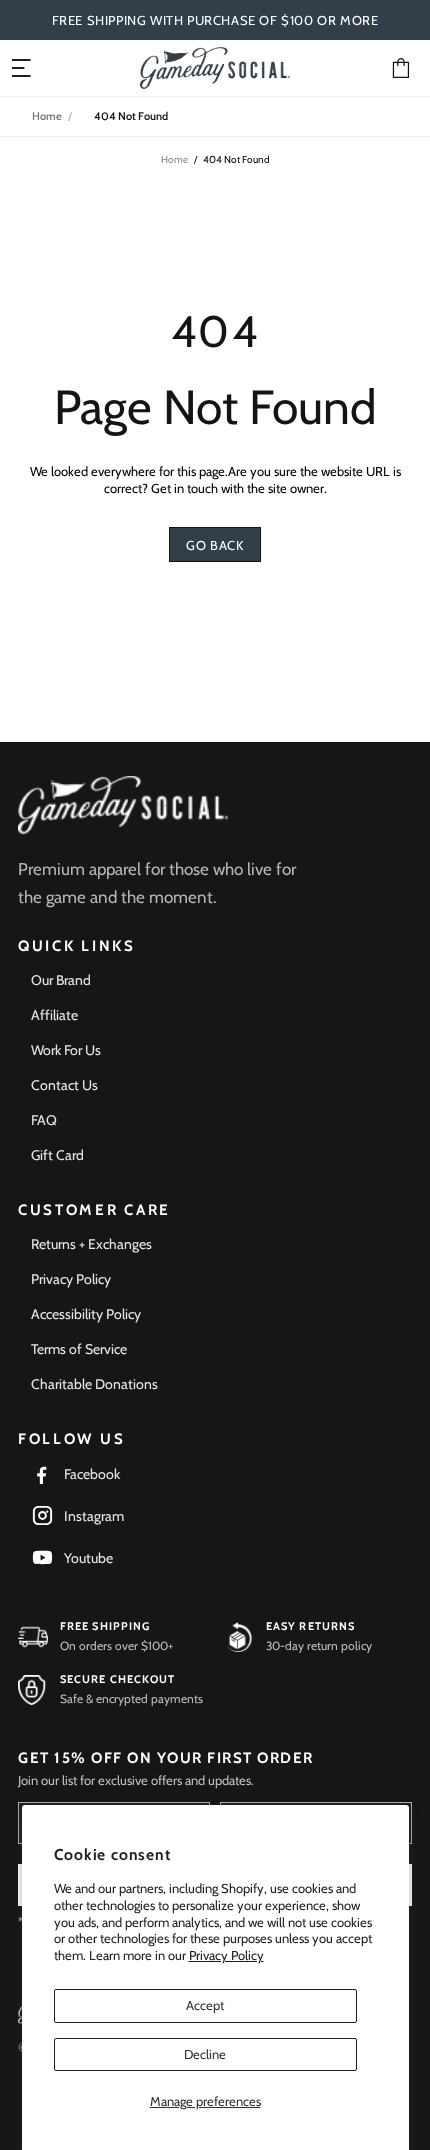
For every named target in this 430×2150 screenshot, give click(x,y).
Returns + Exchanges (91, 1244)
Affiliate (54, 1015)
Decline (205, 2054)
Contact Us (64, 1085)
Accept (205, 2005)
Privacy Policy (226, 1955)
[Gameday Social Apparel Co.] (123, 805)
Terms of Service (79, 1349)
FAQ (44, 1120)
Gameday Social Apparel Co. (215, 67)
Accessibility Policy (86, 1314)
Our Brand (61, 980)
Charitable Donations (94, 1384)
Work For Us (66, 1050)
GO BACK (215, 545)
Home (47, 116)
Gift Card (57, 1155)
